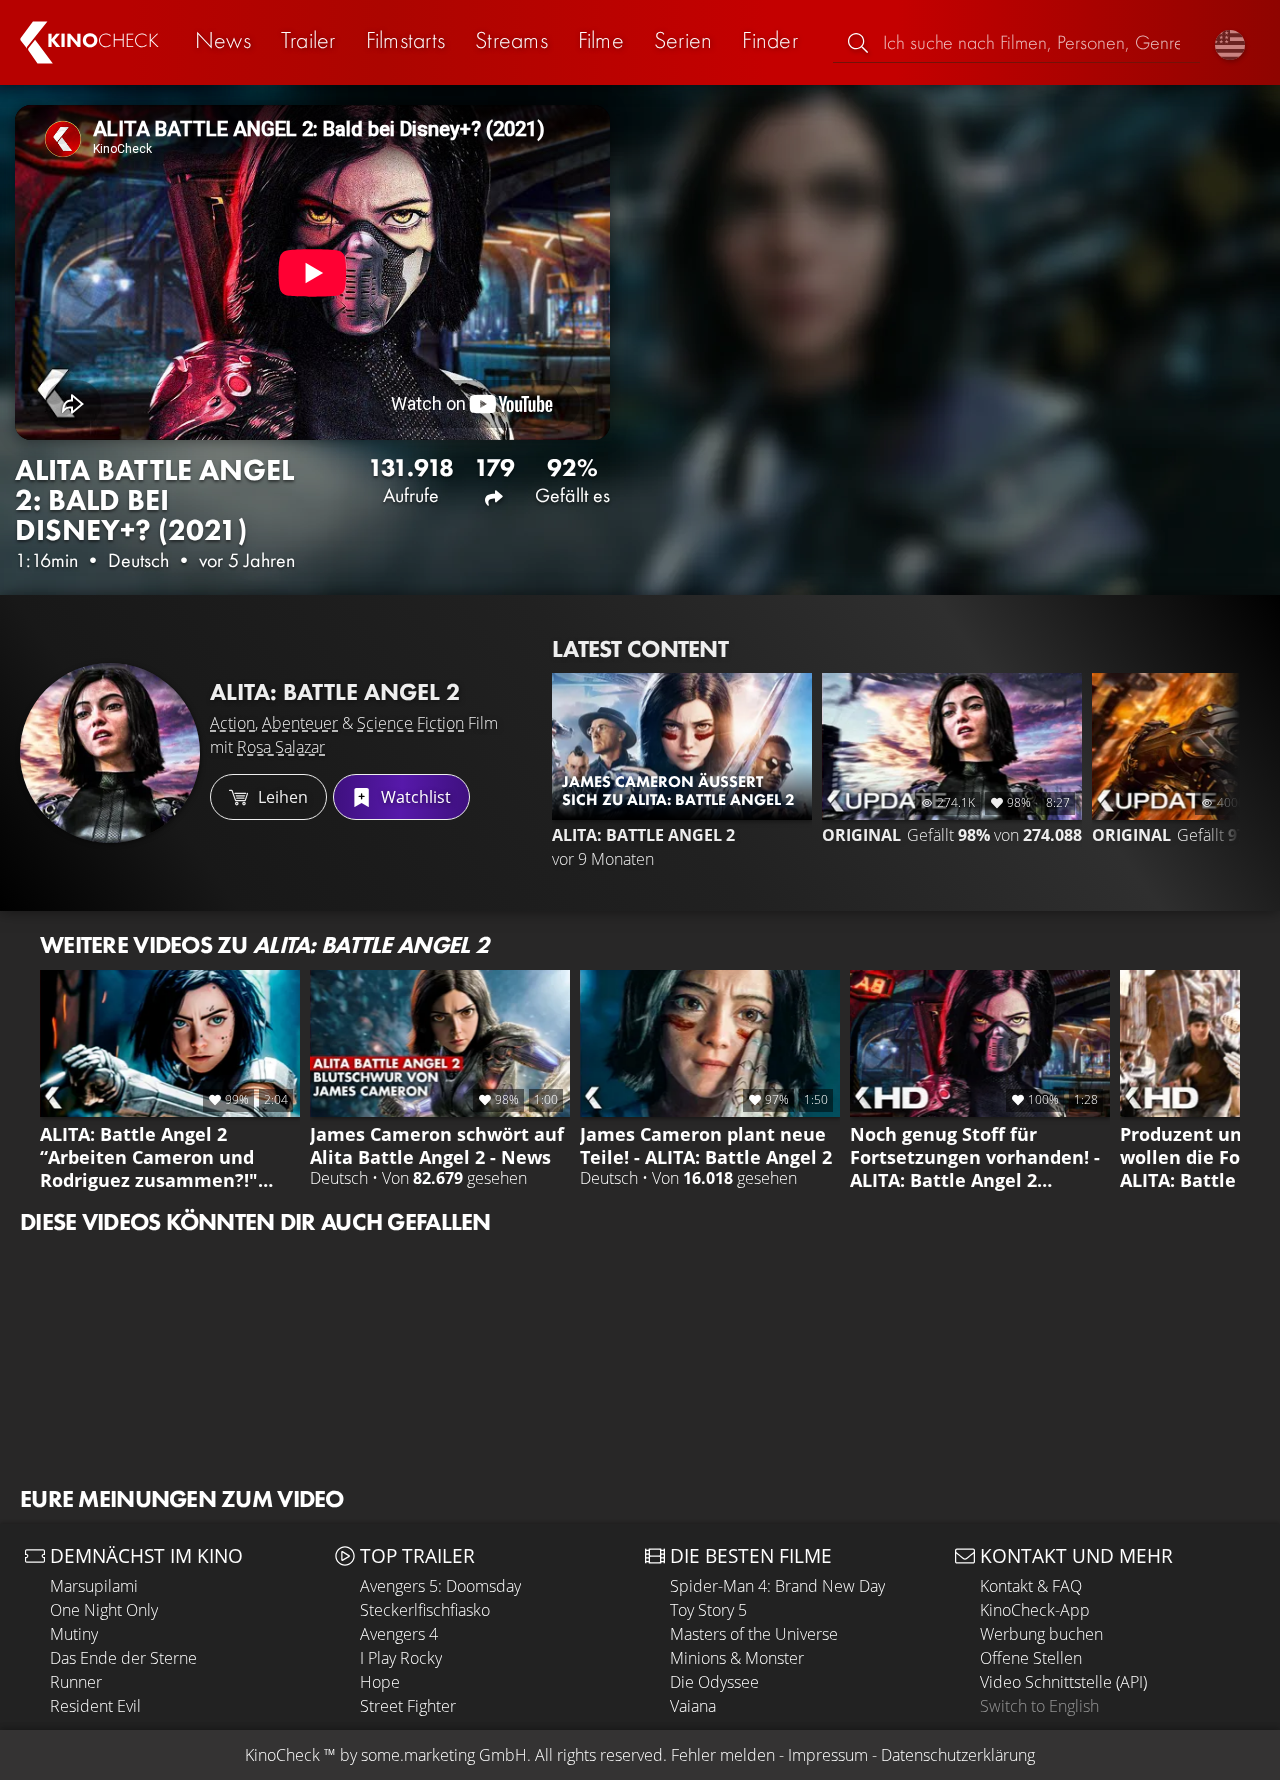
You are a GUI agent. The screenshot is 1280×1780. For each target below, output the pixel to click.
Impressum (828, 1755)
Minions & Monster (737, 1658)
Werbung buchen (1041, 1634)
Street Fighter (408, 1706)
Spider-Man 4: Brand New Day (777, 1586)
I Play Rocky (401, 1658)
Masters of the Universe (754, 1634)
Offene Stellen (1031, 1658)
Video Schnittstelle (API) (1063, 1682)
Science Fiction (410, 723)
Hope (380, 1682)
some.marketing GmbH (444, 1755)
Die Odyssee (714, 1682)
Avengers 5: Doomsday (440, 1586)
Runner (76, 1682)
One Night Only (104, 1610)
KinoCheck (282, 1755)
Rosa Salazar (281, 747)
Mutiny (74, 1634)
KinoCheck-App (1035, 1610)
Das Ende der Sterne (123, 1658)
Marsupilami (94, 1586)
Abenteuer (300, 723)
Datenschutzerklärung (958, 1755)
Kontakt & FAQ (1031, 1586)
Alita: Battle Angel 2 (335, 691)
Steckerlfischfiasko (425, 1610)
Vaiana (693, 1706)
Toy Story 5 (708, 1610)
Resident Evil (95, 1706)
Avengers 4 (399, 1634)
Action (232, 723)
